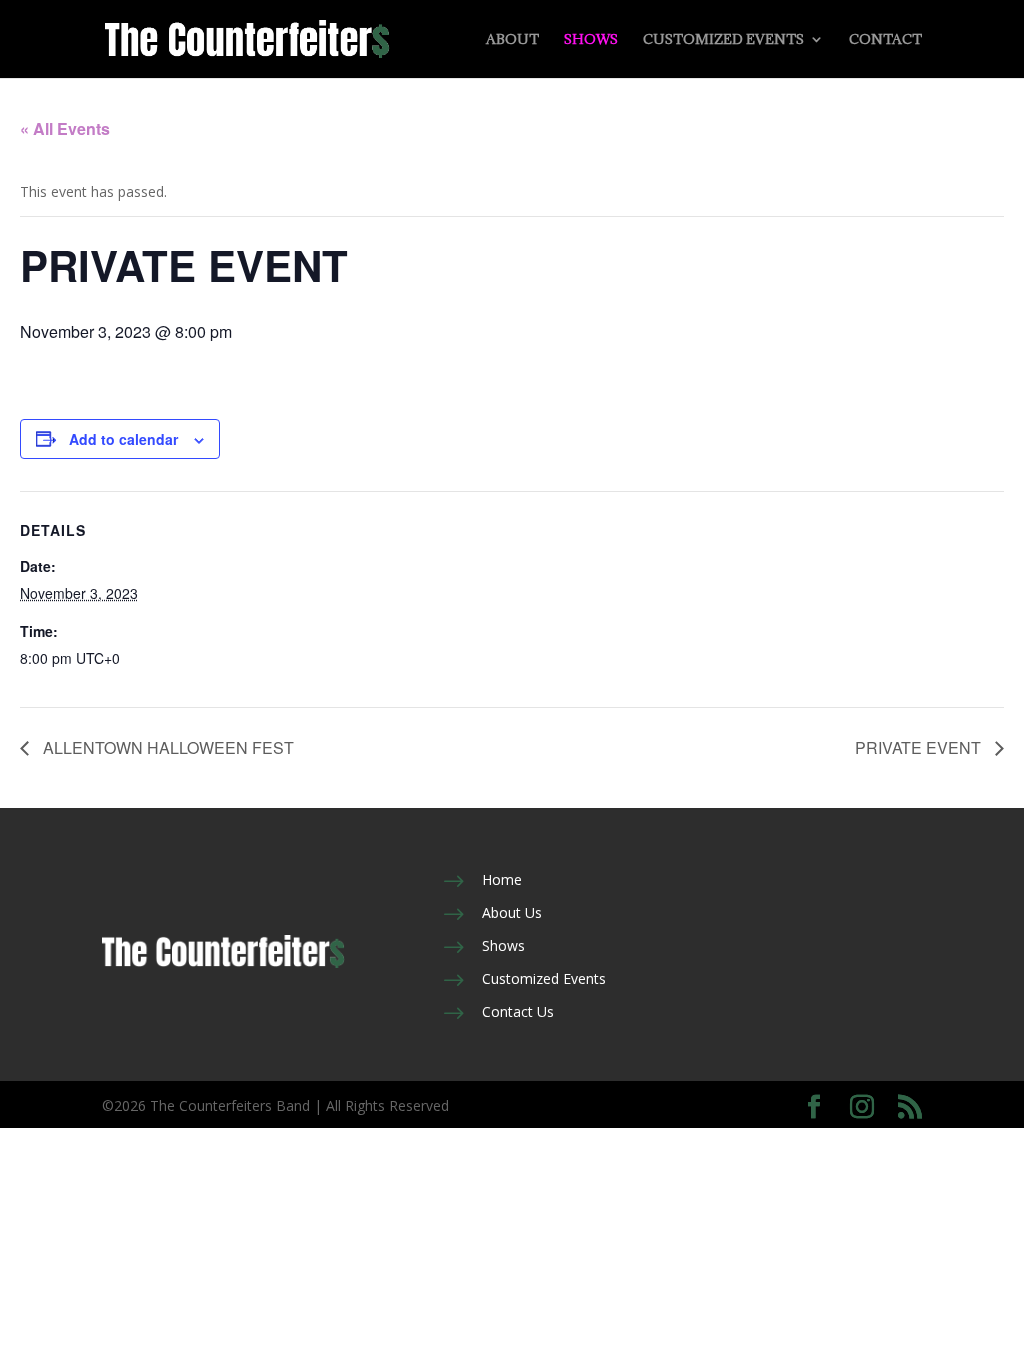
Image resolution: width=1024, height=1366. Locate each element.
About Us (512, 912)
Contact (885, 40)
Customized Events (723, 40)
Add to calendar (123, 439)
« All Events (65, 128)
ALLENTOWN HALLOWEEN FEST (166, 747)
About (512, 40)
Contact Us (518, 1011)
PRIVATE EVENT (920, 747)
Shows (591, 40)
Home (502, 879)
